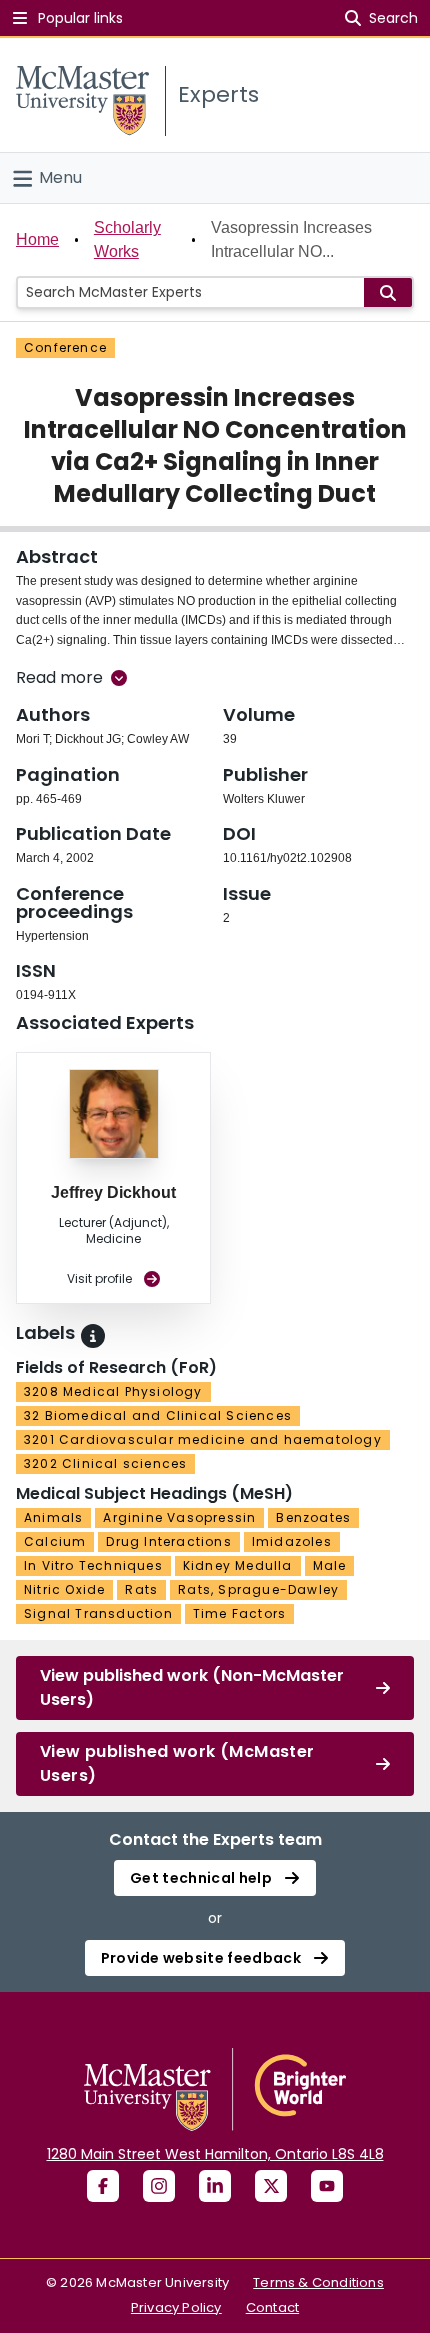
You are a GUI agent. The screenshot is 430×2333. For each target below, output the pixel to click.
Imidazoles (292, 1541)
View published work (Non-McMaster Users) (192, 1687)
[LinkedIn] (215, 2186)
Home (37, 239)
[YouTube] (327, 2186)
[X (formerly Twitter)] (271, 2186)
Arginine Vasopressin (179, 1517)
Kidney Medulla (238, 1565)
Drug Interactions (168, 1541)
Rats (141, 1589)
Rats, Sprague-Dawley (258, 1589)
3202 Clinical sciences (105, 1463)
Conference (65, 347)
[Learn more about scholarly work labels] (93, 1336)
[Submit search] (388, 292)
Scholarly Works (127, 239)
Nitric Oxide (64, 1589)
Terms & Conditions (318, 2282)
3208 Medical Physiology (113, 1391)
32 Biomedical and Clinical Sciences (158, 1415)
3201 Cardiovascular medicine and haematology (203, 1439)
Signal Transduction (98, 1613)
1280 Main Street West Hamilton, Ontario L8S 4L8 (215, 2154)
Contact (272, 2307)
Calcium (55, 1541)
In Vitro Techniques (93, 1565)
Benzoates (313, 1517)
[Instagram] (159, 2186)
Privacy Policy (176, 2307)
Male (330, 1565)
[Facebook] (103, 2186)
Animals (53, 1517)
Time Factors (239, 1613)
